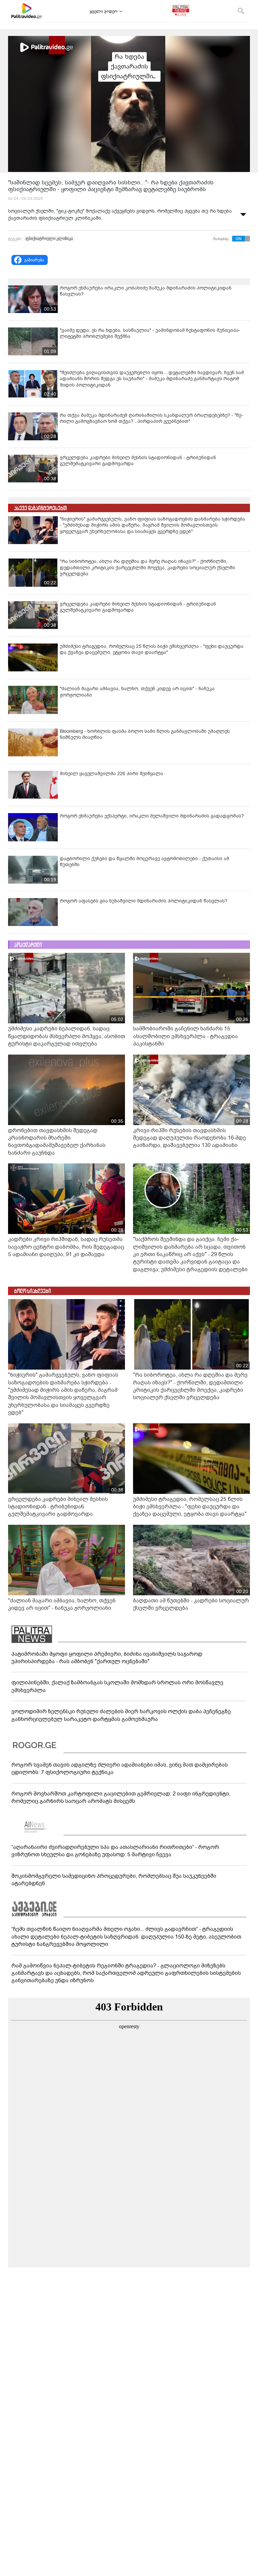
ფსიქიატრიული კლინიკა (49, 238)
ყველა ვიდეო (104, 11)
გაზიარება (34, 260)
